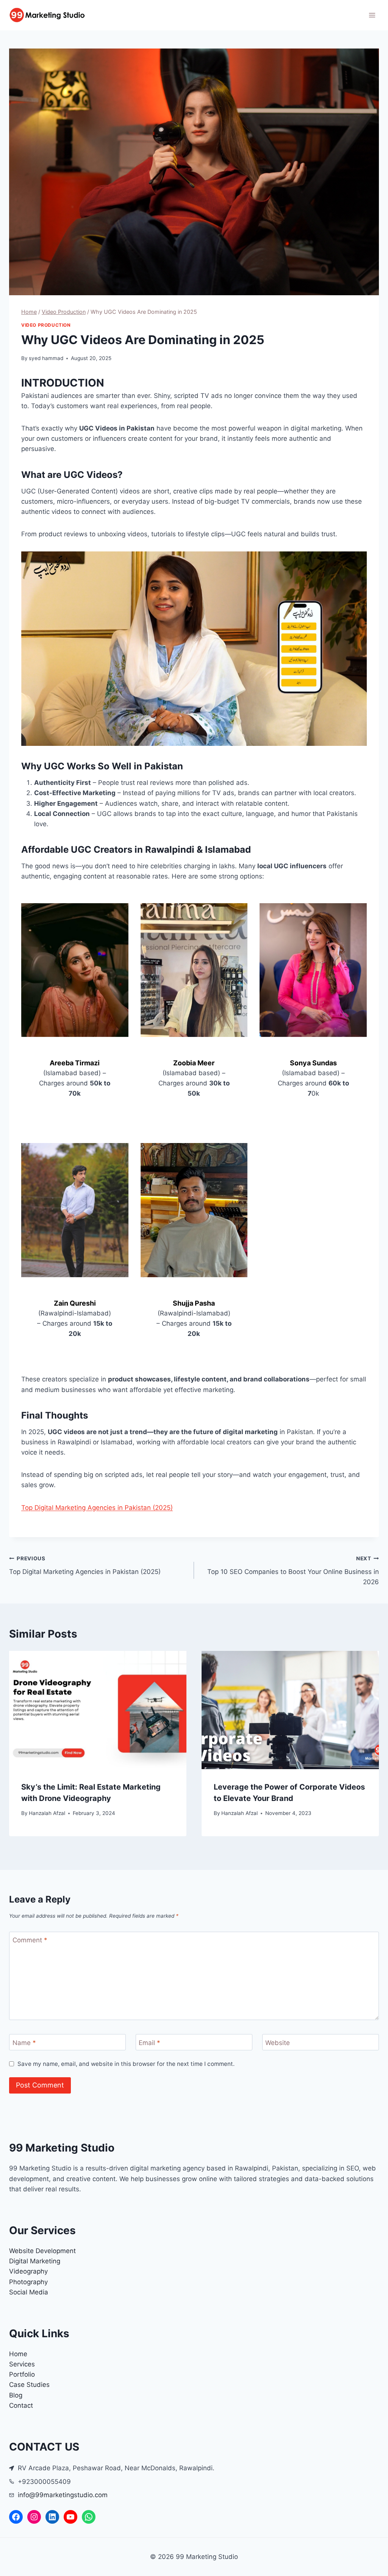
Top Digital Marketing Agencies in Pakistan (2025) (97, 1508)
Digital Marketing (35, 2261)
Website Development (42, 2251)
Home (18, 2354)
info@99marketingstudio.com (63, 2495)
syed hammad (46, 358)
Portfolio (22, 2374)
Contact (21, 2405)
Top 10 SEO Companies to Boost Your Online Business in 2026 (293, 1571)
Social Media (29, 2292)
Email (149, 2042)
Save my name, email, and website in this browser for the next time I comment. (126, 2064)
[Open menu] (372, 15)
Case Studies (29, 2385)
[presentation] (98, 1710)
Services (22, 2364)
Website (278, 2042)
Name (24, 2042)
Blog (16, 2395)
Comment (30, 1940)
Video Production (46, 325)
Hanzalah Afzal (47, 1813)
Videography (28, 2271)
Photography (28, 2282)
